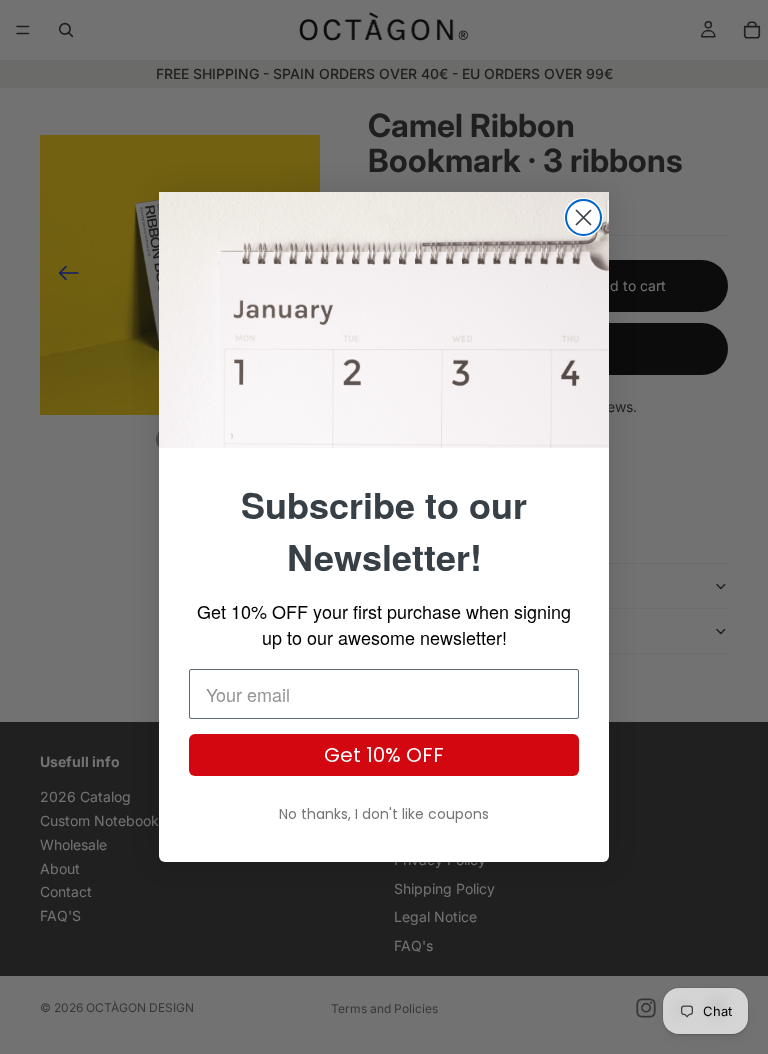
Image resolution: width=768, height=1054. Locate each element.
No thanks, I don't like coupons (384, 814)
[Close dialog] (583, 217)
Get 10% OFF (384, 755)
